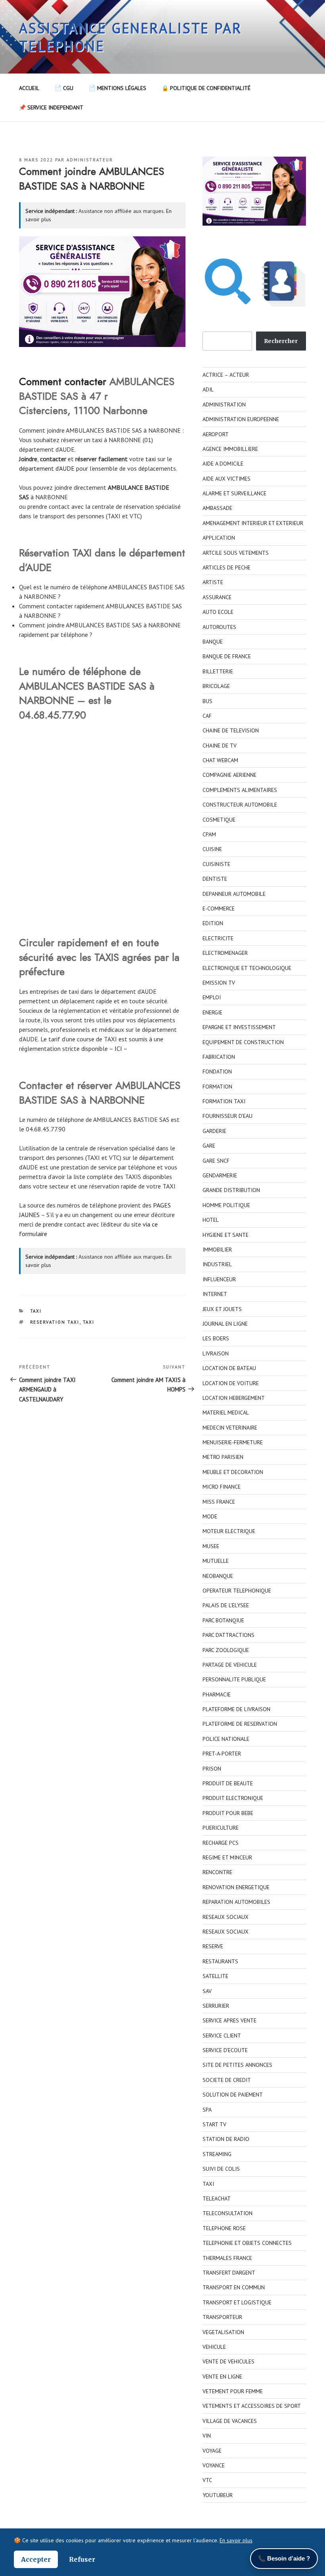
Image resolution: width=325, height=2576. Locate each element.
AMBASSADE (217, 508)
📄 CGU (64, 88)
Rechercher (281, 341)
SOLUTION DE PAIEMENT (233, 2095)
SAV (207, 1991)
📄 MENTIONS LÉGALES (118, 88)
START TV (214, 2124)
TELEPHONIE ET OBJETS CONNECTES (247, 2243)
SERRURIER (216, 2006)
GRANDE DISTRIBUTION (231, 1190)
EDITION (213, 923)
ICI (118, 1048)
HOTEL (211, 1220)
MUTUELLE (216, 1561)
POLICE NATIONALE (226, 1739)
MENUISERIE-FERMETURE (233, 1442)
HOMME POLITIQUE (226, 1205)
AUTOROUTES (219, 627)
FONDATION (217, 1071)
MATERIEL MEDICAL (226, 1413)
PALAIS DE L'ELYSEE (226, 1605)
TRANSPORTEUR (222, 2317)
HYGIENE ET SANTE (226, 1235)
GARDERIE (214, 1131)
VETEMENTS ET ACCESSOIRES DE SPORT (252, 2406)
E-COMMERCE (219, 908)
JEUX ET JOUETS (222, 1309)
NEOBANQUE (218, 1576)
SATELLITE (215, 1976)
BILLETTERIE (218, 671)
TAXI (36, 1311)
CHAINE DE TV (220, 746)
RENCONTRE (217, 1872)
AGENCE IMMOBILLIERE (230, 449)
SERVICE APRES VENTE (229, 2020)
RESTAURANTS (220, 1961)
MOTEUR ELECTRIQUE (229, 1531)
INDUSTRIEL (217, 1264)
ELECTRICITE (218, 938)
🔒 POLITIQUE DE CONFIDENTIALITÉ (206, 88)
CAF (207, 716)
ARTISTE (213, 582)
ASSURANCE (217, 597)
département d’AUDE (47, 468)
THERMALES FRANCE (227, 2258)
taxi (151, 459)
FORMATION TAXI (224, 1101)
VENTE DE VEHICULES (228, 2361)
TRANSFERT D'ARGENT (229, 2273)
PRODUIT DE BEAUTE (228, 1783)
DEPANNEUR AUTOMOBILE (234, 894)
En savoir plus (236, 2540)
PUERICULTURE (221, 1828)
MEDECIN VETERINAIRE (230, 1428)
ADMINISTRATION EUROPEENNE (241, 419)
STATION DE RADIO (226, 2139)
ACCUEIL (29, 88)
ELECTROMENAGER (225, 953)
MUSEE (211, 1546)
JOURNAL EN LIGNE (225, 1324)
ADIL (208, 389)
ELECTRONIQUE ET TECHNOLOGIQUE (247, 968)
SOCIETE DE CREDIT (227, 2080)
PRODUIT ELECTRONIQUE (233, 1798)
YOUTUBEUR (218, 2495)
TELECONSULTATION (227, 2213)
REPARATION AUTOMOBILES (236, 1902)
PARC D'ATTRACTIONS (228, 1635)
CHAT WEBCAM (220, 760)
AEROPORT (216, 434)
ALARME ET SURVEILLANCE (234, 493)
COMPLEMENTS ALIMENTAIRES (240, 790)
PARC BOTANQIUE (223, 1620)
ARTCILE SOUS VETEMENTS (236, 553)
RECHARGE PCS (221, 1843)
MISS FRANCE (219, 1502)
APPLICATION (219, 538)
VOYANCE (214, 2465)
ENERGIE (212, 1012)
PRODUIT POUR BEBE (228, 1813)
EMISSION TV (219, 983)
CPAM (209, 834)
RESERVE (213, 1946)
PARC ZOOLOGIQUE (226, 1650)
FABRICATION (219, 1057)
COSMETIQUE (219, 820)
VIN (207, 2436)
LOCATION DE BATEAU (229, 1368)
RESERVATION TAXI (55, 1322)
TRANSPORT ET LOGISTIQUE (237, 2302)
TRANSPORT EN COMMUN (234, 2287)
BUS (207, 701)
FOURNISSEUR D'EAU (227, 1116)
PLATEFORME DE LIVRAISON (236, 1709)
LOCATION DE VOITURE (231, 1383)
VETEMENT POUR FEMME (233, 2391)
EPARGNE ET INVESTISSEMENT (239, 1027)
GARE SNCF (216, 1161)
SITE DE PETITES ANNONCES (237, 2065)
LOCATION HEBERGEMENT (234, 1398)
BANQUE (213, 642)
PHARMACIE (217, 1694)
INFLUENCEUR (219, 1279)
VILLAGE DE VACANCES (230, 2421)
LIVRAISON (216, 1353)
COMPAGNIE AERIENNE (229, 775)
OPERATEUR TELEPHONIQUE (237, 1591)
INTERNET (215, 1294)
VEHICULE (214, 2347)
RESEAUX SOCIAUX (226, 1917)
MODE (210, 1516)
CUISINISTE (216, 864)
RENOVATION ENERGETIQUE (236, 1887)
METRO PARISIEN (223, 1457)
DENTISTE (215, 879)
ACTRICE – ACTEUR (226, 375)
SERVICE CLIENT (222, 2035)
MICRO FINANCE (222, 1487)
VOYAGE (212, 2451)
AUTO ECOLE (218, 612)
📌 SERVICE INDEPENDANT (51, 107)
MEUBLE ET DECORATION (233, 1472)
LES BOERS (216, 1338)
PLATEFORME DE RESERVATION (240, 1724)
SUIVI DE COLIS (221, 2169)
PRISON (212, 1769)
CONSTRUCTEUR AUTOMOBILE (240, 805)
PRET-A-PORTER (222, 1754)
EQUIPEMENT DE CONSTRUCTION (243, 1042)
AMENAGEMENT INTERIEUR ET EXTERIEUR (253, 523)
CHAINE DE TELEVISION (231, 730)
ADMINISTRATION (224, 404)
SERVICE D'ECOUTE (225, 2050)
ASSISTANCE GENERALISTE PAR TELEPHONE (131, 37)
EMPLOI (212, 997)
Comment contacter (63, 381)
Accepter (36, 2559)
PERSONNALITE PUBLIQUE (234, 1679)
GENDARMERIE (220, 1175)
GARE (209, 1146)
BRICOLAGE (216, 686)
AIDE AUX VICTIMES (227, 479)
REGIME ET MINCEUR (227, 1857)
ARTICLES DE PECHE (227, 567)
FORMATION (217, 1087)
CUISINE (212, 849)
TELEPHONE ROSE (224, 2228)
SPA (207, 2110)
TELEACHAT (217, 2198)
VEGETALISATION (223, 2332)
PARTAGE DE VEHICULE (230, 1665)
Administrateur (90, 160)
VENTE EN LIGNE (222, 2377)
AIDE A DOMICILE (223, 464)
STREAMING (217, 2154)
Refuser (82, 2559)
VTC (207, 2480)
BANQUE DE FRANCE (227, 656)
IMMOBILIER (217, 1250)
